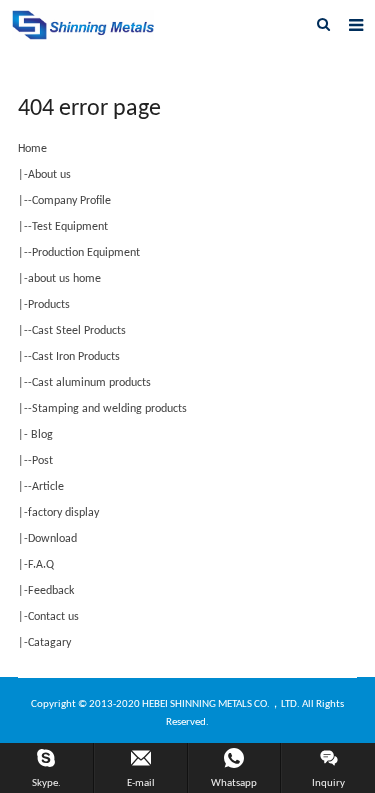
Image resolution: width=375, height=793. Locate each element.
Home (32, 149)
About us (49, 175)
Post (42, 461)
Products (49, 305)
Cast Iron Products (76, 357)
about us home (64, 279)
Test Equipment (70, 227)
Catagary (49, 643)
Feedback (51, 591)
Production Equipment (86, 253)
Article (48, 487)
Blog (40, 435)
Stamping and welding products (109, 409)
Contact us (53, 617)
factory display (63, 513)
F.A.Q (41, 565)
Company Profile (71, 201)
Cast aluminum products (91, 383)
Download (52, 539)
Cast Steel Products (79, 331)
